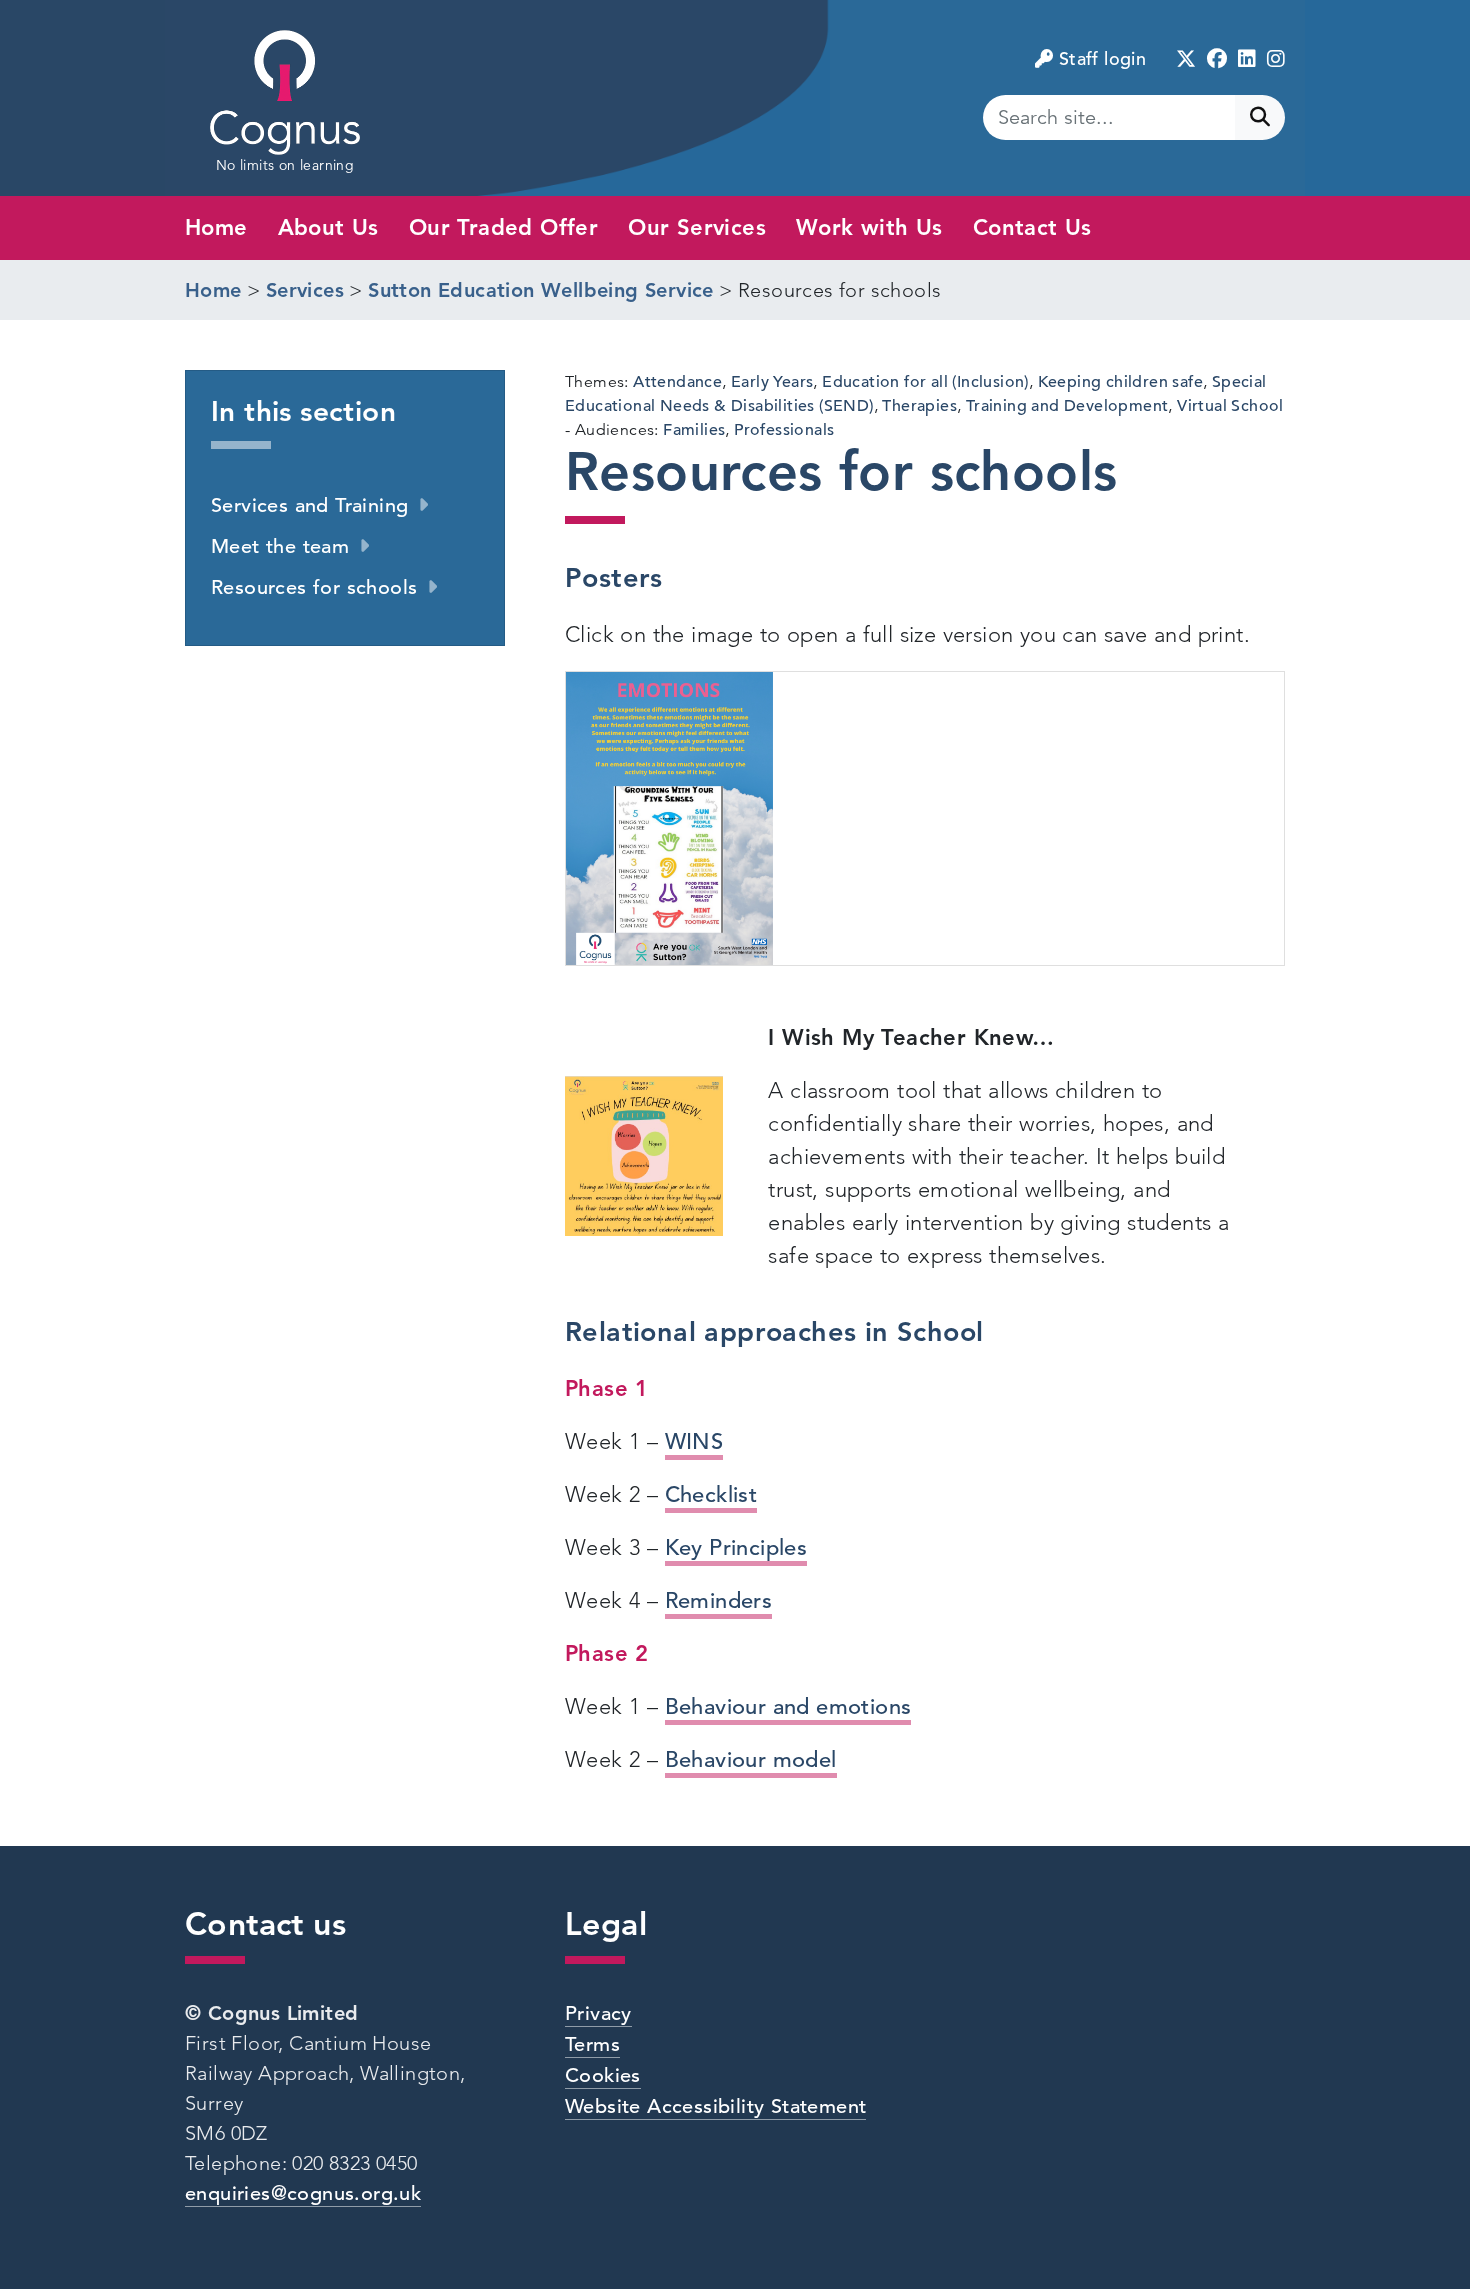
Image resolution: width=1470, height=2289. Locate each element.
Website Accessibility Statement (715, 2106)
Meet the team (280, 546)
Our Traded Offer (503, 227)
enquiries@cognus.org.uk (303, 2193)
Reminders (719, 1600)
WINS (694, 1441)
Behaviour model (751, 1759)
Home (216, 227)
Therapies (919, 406)
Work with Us (869, 227)
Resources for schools (314, 587)
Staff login (1102, 58)
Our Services (697, 227)
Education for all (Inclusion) (925, 382)
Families (694, 430)
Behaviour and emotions (788, 1706)
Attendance (677, 382)
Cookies (603, 2075)
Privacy (598, 2013)
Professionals (784, 430)
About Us (328, 227)
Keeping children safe (1120, 382)
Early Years (772, 382)
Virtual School (1230, 406)
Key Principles (736, 1547)
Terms (592, 2044)
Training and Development (1067, 406)
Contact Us (1032, 227)
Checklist (711, 1494)
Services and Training (309, 505)
